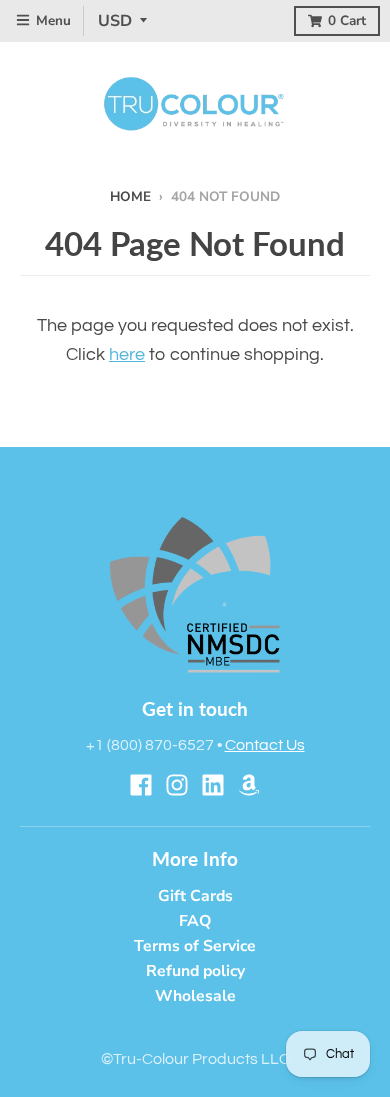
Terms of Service (195, 946)
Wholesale (195, 996)
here (127, 354)
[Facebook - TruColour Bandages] (141, 785)
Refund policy (195, 971)
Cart (347, 20)
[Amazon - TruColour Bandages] (249, 785)
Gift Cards (195, 896)
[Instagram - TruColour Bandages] (177, 785)
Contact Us (265, 745)
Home (130, 196)
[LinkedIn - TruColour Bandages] (213, 785)
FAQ (195, 921)
